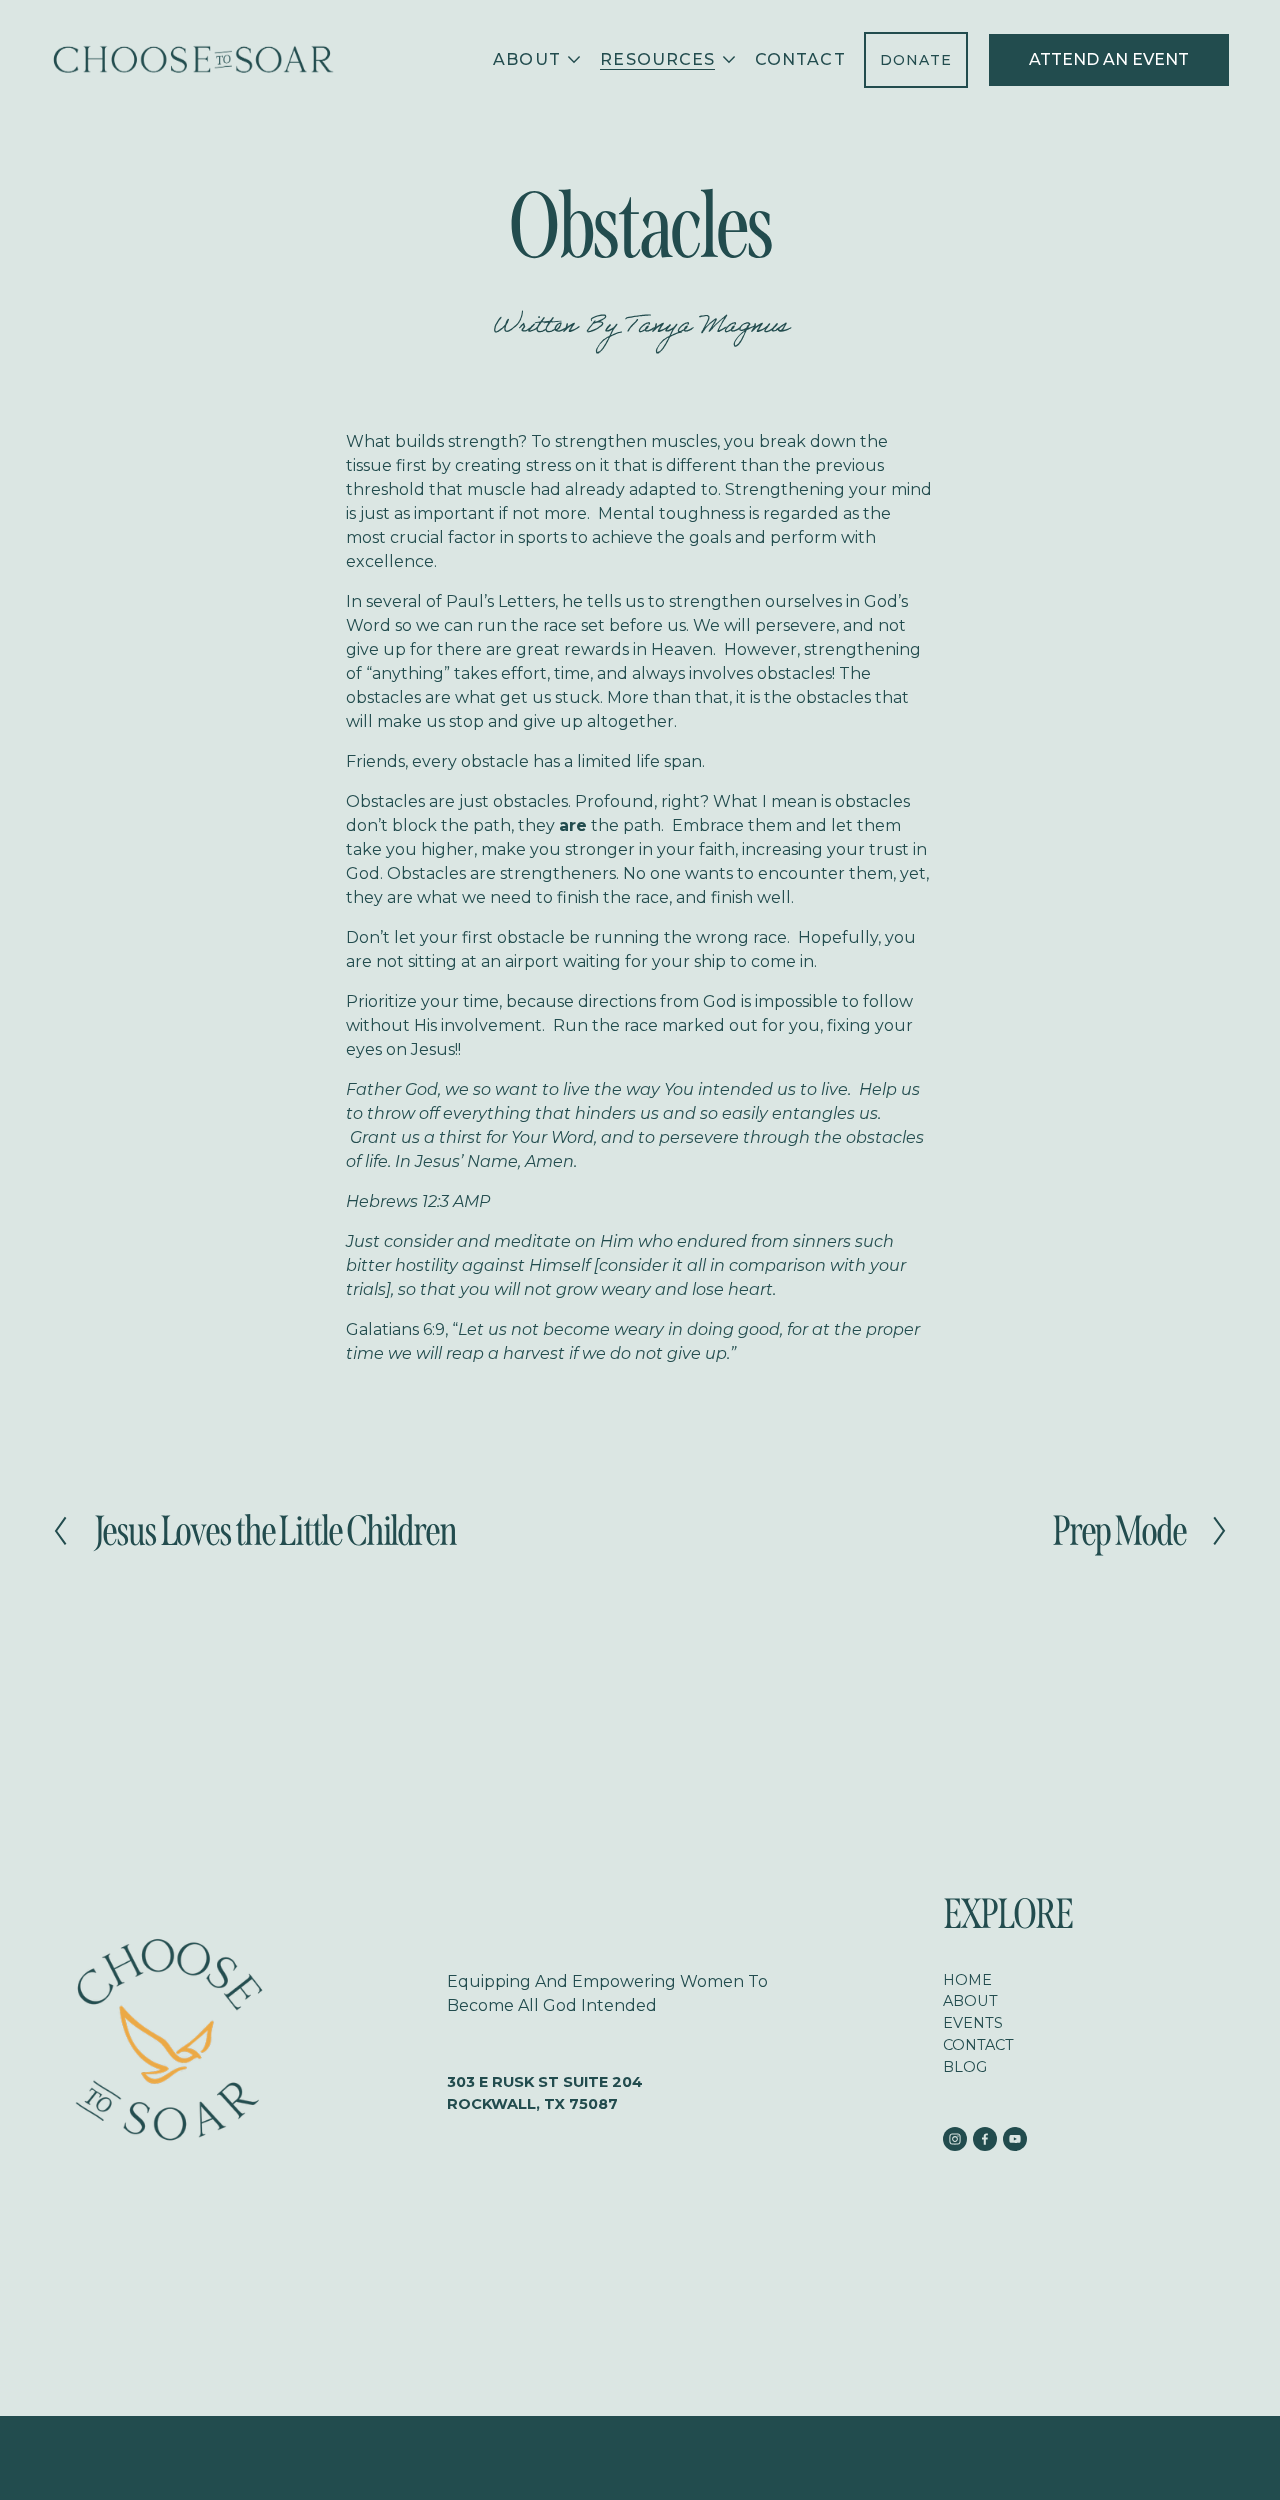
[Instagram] (955, 2139)
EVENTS (973, 2023)
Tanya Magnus (707, 328)
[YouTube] (1015, 2139)
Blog (965, 2067)
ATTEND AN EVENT (1109, 59)
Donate (916, 60)
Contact (800, 59)
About (970, 2001)
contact (978, 2045)
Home (967, 1980)
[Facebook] (985, 2139)
